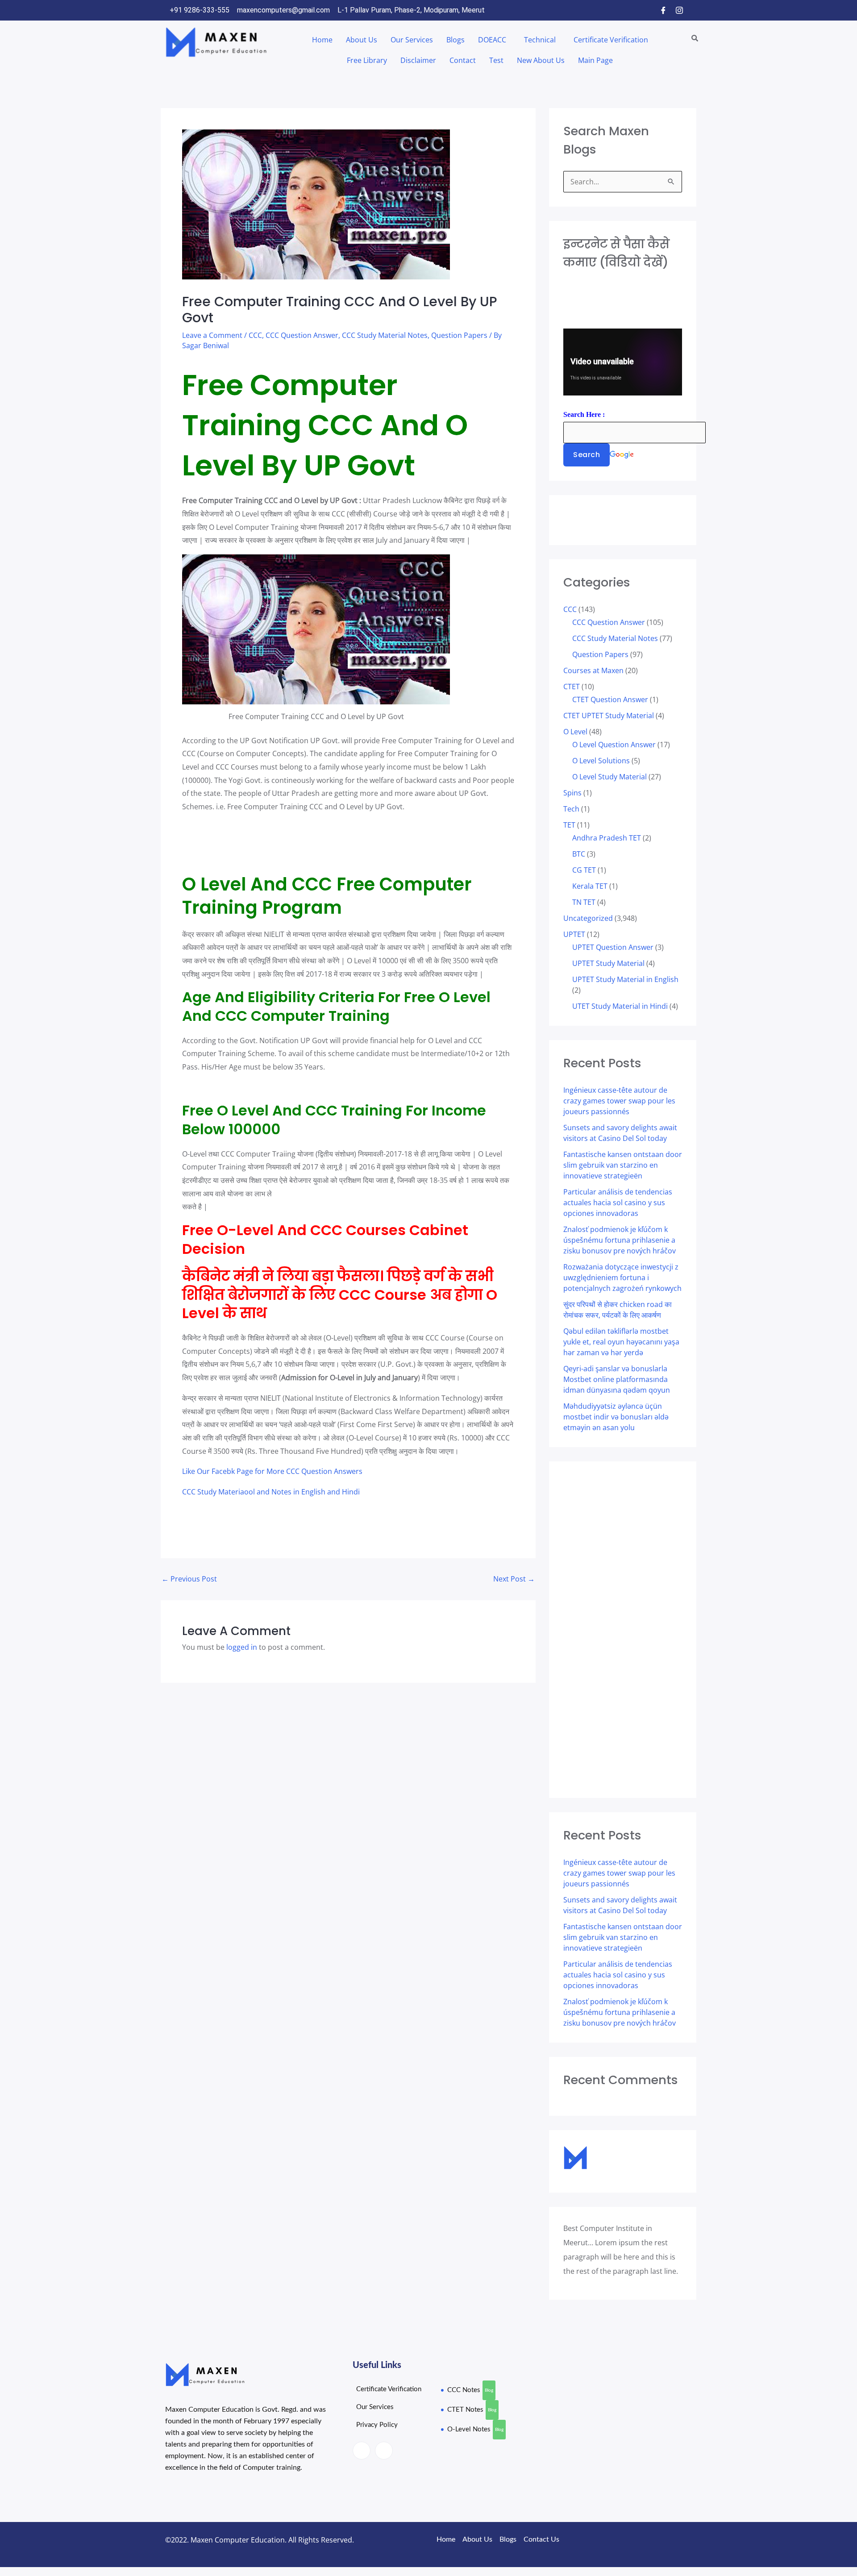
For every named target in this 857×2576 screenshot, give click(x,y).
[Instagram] (679, 10)
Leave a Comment (212, 335)
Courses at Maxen (593, 670)
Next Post (514, 1579)
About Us (362, 40)
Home (322, 40)
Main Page (595, 60)
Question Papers (459, 335)
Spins (572, 793)
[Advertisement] (218, 841)
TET (569, 825)
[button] (494, 40)
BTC (579, 854)
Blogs (456, 40)
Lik (187, 1471)
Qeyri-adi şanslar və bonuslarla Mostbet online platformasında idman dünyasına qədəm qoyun (617, 1379)
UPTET (574, 934)
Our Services (412, 40)
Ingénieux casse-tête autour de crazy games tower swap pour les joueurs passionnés (619, 1101)
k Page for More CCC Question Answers (297, 1471)
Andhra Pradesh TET (607, 838)
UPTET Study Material (608, 963)
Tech (571, 809)
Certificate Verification (611, 40)
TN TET (584, 902)
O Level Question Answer (614, 745)
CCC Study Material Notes (385, 335)
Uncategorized (588, 918)
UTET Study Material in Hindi (620, 1006)
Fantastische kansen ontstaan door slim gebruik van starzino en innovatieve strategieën (623, 1165)
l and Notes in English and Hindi (306, 1492)
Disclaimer (418, 60)
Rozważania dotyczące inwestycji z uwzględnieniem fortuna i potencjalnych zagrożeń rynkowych (622, 1278)
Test (496, 60)
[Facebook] (663, 10)
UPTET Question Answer (613, 947)
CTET (572, 687)
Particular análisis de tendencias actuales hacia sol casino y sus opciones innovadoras (618, 1203)
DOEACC (492, 40)
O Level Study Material (609, 777)
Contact (463, 60)
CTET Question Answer (610, 699)
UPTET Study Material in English (625, 979)
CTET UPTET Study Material (609, 716)
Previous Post (189, 1579)
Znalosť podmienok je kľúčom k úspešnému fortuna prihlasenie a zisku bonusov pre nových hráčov (620, 1240)
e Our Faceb (211, 1471)
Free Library (367, 60)
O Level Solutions (601, 761)
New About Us (541, 60)
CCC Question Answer (302, 335)
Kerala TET (590, 886)
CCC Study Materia (213, 1492)
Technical (540, 40)
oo (249, 1492)
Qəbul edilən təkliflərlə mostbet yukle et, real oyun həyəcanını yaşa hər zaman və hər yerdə (621, 1342)
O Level (575, 732)
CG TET (584, 870)
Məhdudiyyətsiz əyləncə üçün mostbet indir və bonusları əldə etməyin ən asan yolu (616, 1417)
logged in (242, 1647)
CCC (255, 335)
